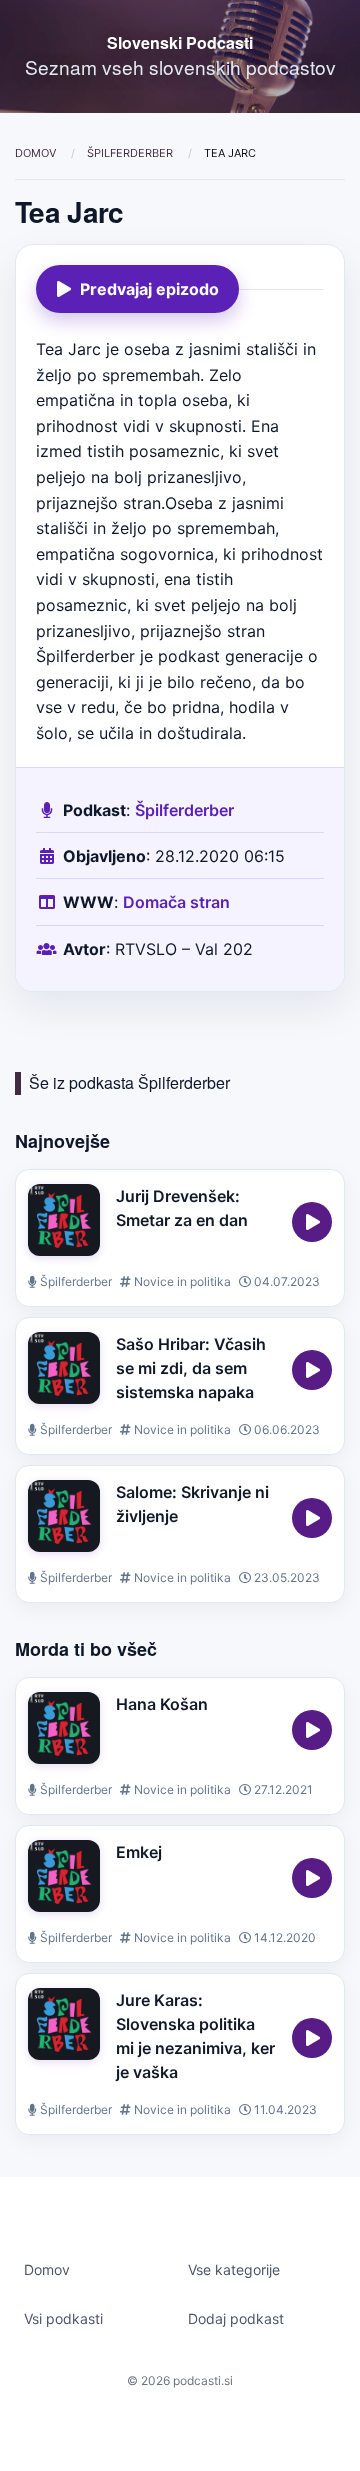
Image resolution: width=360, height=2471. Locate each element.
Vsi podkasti (63, 2318)
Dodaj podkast (236, 2318)
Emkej (139, 1852)
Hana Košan (162, 1704)
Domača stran (176, 902)
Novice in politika (181, 1281)
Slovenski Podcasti (180, 42)
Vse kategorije (234, 2269)
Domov (37, 153)
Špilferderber (131, 153)
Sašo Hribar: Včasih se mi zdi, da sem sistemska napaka (191, 1368)
